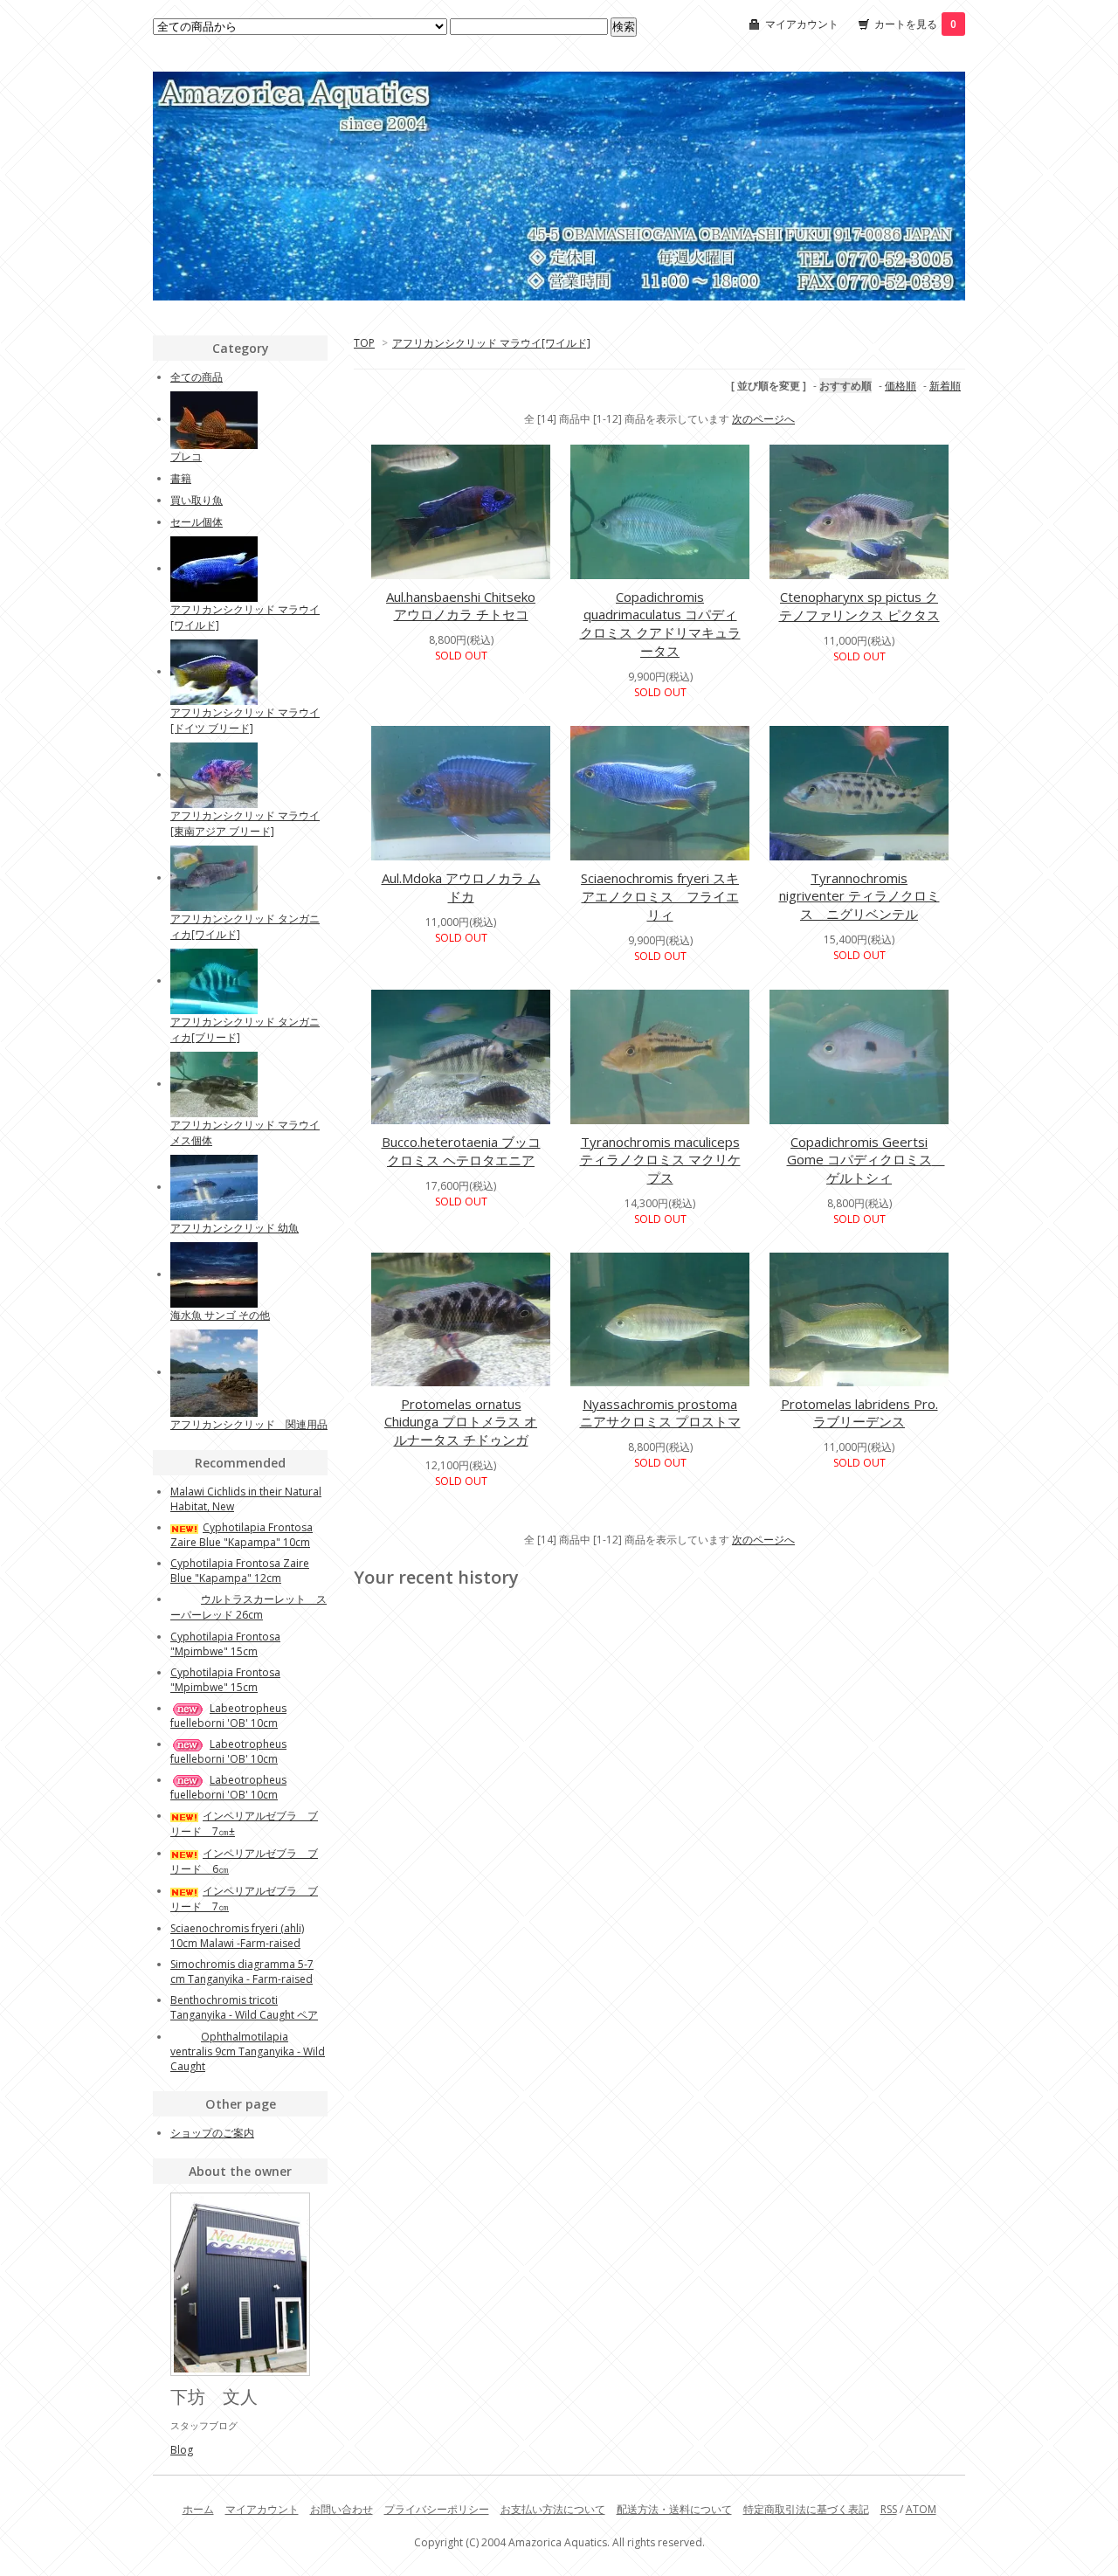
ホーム (198, 2509)
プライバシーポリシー (437, 2509)
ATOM (921, 2509)
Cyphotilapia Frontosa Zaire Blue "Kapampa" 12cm (240, 1571)
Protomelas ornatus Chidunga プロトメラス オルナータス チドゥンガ (461, 1422)
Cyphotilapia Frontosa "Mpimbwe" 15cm (225, 1644)
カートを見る (915, 24)
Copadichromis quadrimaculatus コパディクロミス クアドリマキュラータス (660, 624)
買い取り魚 (197, 500)
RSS (889, 2509)
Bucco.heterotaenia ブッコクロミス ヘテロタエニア (461, 1151)
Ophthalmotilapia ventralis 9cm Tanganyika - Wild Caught (248, 2051)
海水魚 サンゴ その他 (220, 1315)
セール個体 (197, 522)
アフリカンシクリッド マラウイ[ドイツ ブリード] (245, 720)
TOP (364, 343)
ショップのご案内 (212, 2133)
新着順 (945, 386)
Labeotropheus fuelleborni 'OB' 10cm (228, 1716)
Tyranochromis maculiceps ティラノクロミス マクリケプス (660, 1160)
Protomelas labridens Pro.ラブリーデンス (859, 1412)
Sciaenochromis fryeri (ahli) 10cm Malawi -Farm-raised (237, 1936)
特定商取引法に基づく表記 (806, 2509)
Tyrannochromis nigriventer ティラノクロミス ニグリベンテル (859, 896)
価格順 (901, 386)
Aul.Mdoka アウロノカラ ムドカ (461, 887)
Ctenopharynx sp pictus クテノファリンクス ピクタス (859, 606)
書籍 (181, 478)
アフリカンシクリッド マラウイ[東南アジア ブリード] (245, 823)
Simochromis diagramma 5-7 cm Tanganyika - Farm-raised (242, 1972)
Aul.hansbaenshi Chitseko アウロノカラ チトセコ (461, 605)
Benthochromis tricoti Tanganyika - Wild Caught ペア (244, 2007)
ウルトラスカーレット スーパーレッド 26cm (248, 1607)
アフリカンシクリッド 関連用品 (249, 1424)
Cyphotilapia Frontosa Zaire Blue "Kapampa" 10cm (242, 1535)
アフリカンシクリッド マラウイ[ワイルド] (491, 343)
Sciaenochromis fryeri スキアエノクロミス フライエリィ (660, 896)
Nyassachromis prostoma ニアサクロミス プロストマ (660, 1412)
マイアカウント (802, 24)
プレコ (186, 456)
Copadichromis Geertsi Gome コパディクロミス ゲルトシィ (866, 1160)
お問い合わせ (342, 2509)
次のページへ (763, 419)
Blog (182, 2450)
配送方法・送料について (674, 2509)
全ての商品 (197, 377)
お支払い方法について (553, 2509)
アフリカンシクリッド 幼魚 (235, 1228)
